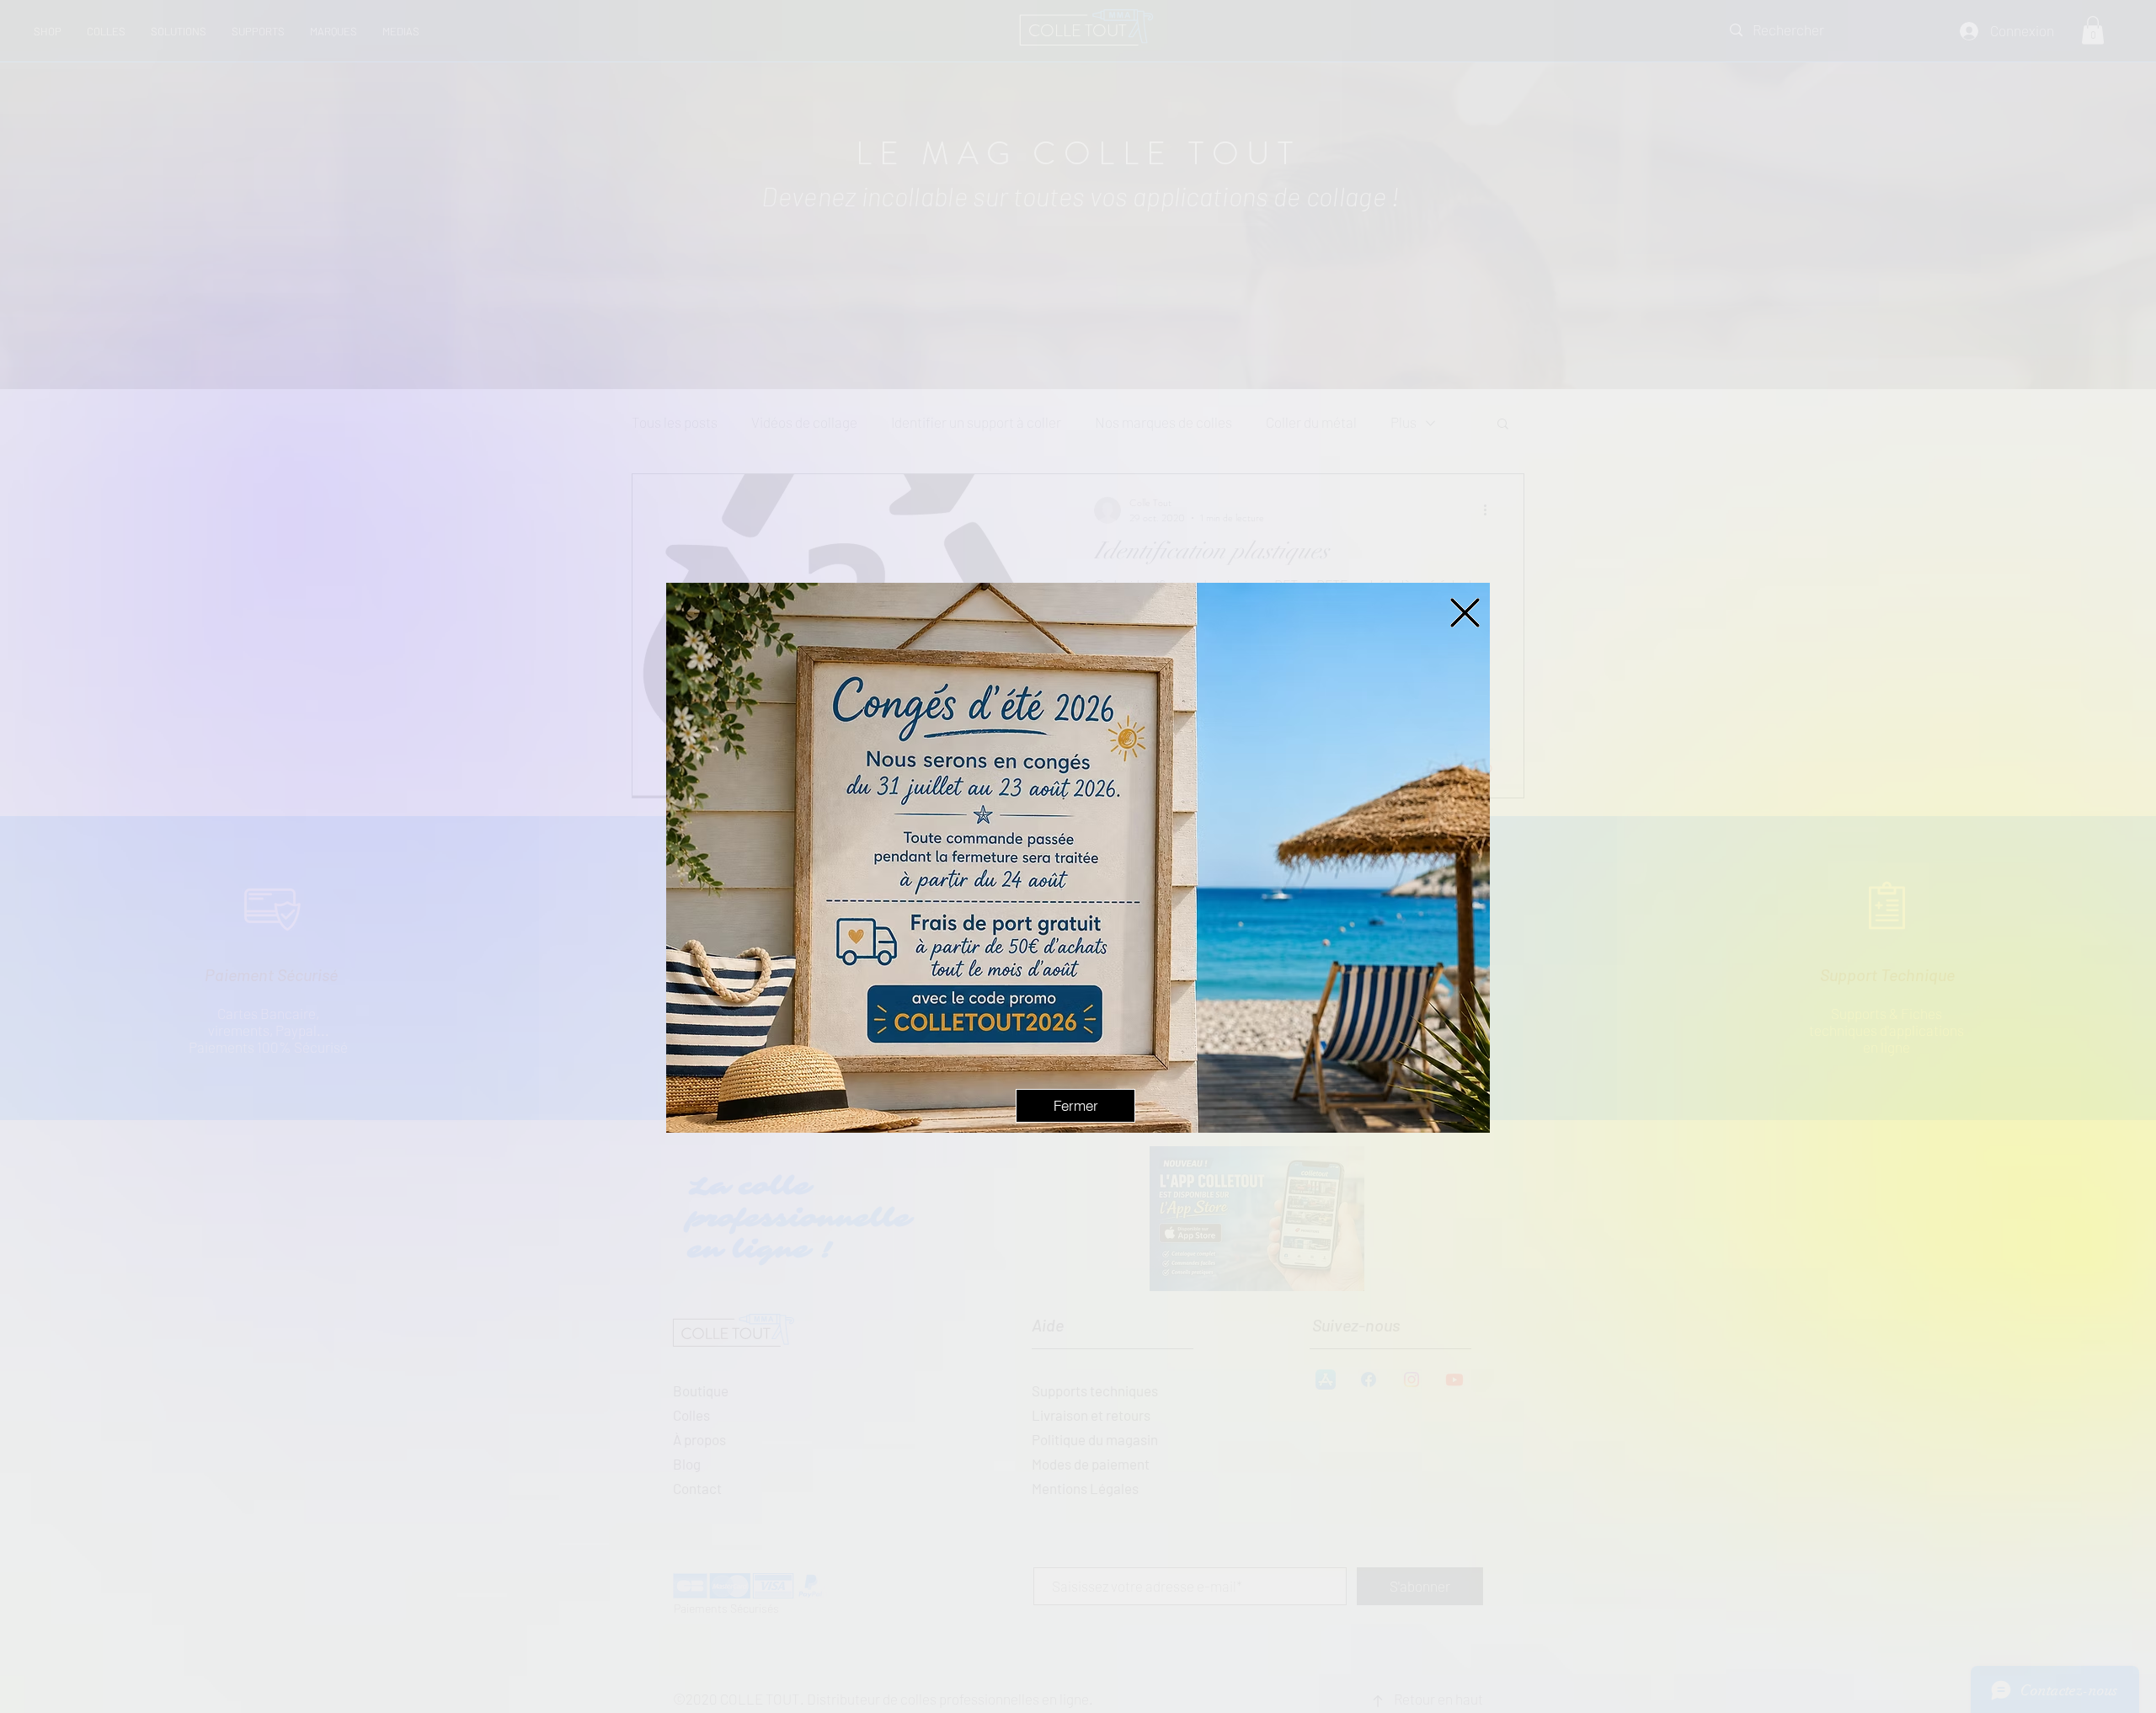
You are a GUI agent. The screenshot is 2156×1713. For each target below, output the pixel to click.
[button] (1465, 613)
